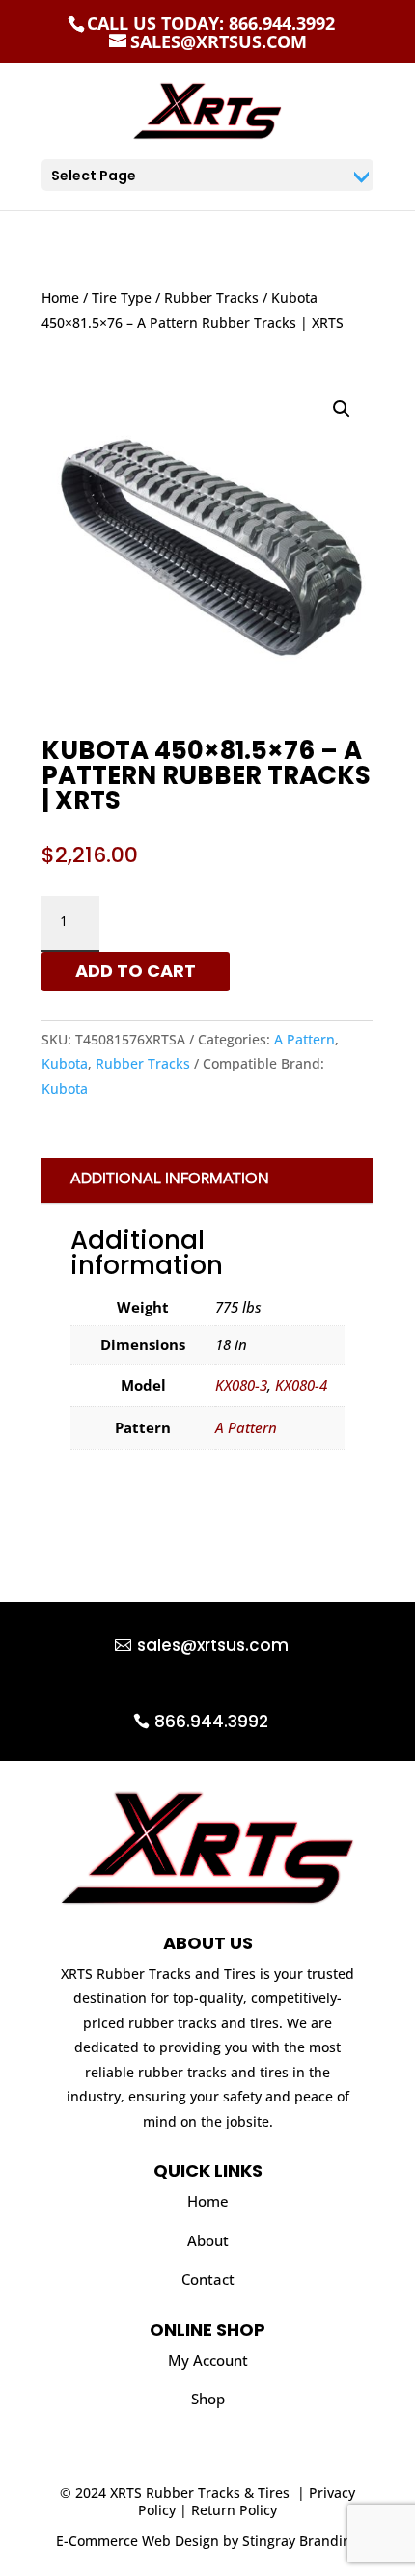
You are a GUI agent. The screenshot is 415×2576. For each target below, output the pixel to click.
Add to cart (136, 971)
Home (60, 298)
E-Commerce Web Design (138, 2541)
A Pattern (304, 1039)
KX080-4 (301, 1385)
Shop (208, 2399)
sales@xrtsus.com (213, 1645)
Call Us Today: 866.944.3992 (211, 23)
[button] (342, 409)
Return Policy (234, 2510)
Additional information (170, 1180)
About (208, 2240)
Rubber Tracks (211, 298)
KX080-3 (241, 1385)
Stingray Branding (301, 2541)
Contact (208, 2279)
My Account (208, 2360)
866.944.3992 (211, 1722)
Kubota (65, 1063)
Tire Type (122, 298)
